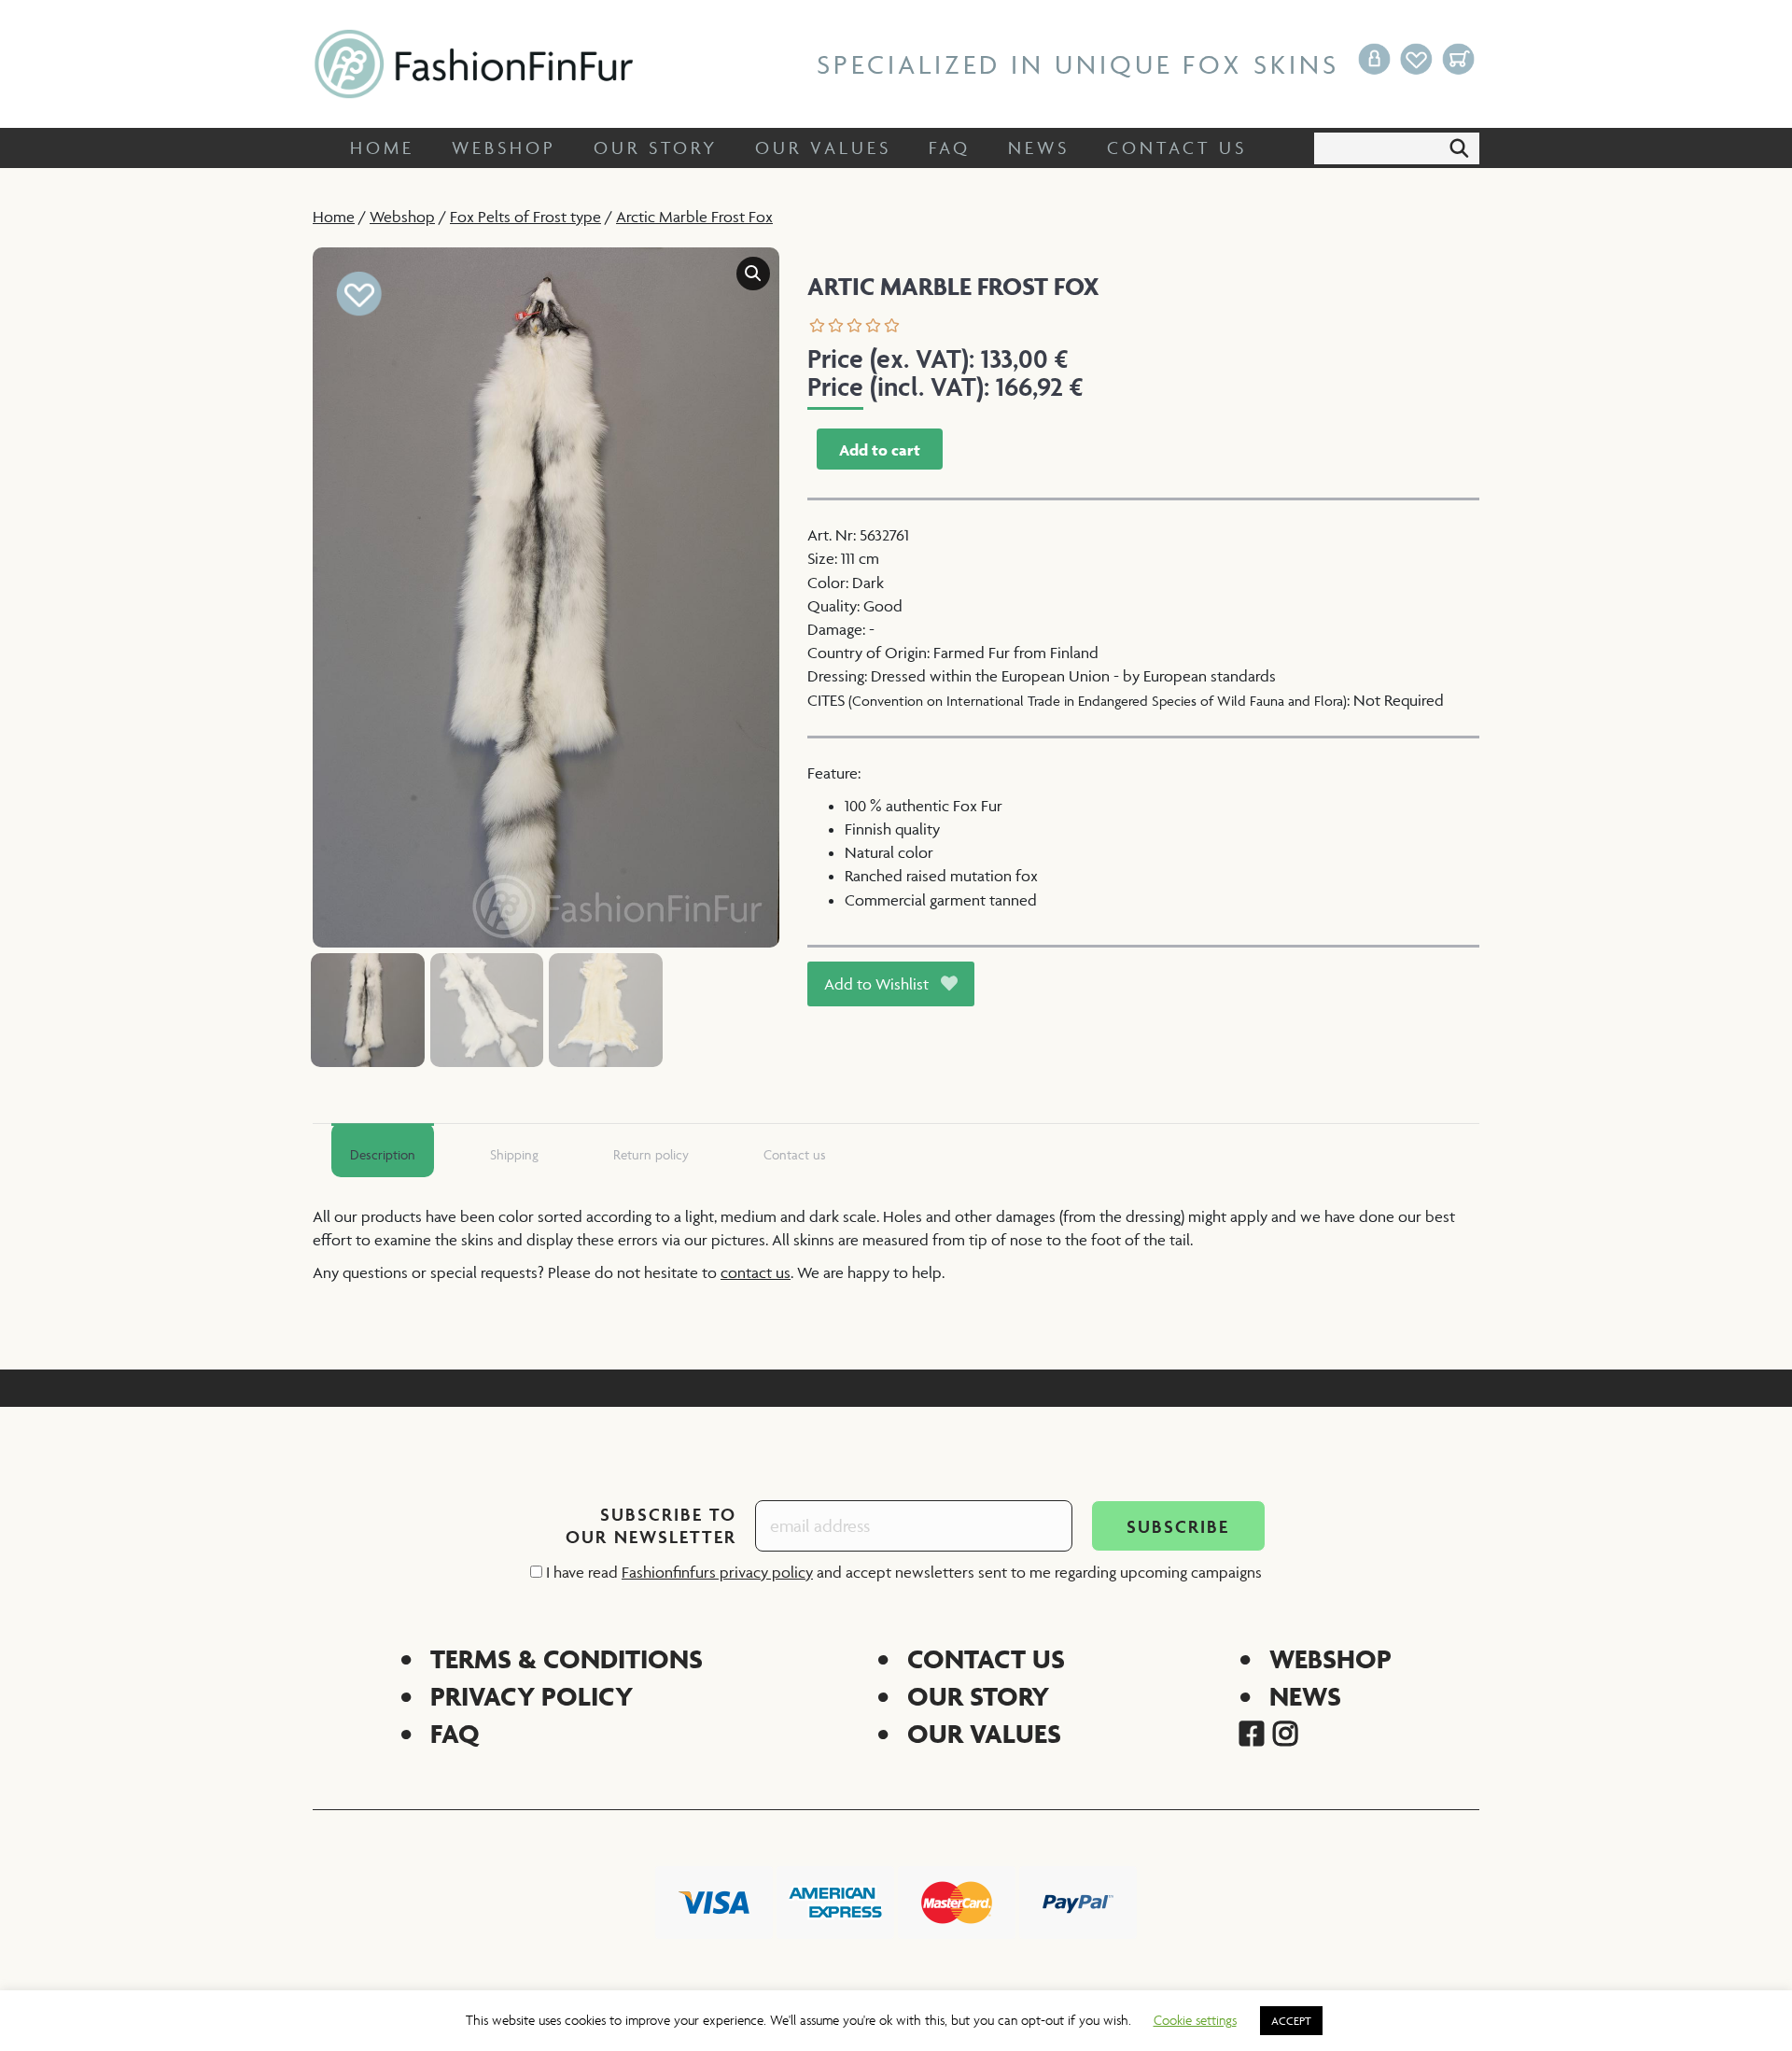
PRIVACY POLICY (532, 1696)
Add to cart (880, 450)
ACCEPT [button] (1291, 2021)
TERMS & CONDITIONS (567, 1658)
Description (383, 1154)
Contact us (795, 1154)
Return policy (651, 1154)
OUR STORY (978, 1696)
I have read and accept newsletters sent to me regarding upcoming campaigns (902, 1572)
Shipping (514, 1154)
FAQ (455, 1733)
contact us (756, 1272)
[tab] (383, 1150)
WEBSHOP (1330, 1658)
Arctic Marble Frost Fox (694, 217)
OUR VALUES (984, 1733)
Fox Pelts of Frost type (525, 217)
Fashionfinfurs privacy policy (717, 1572)
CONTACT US (986, 1658)
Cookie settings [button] (1195, 2020)
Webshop (402, 217)
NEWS (1305, 1696)
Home (334, 217)
